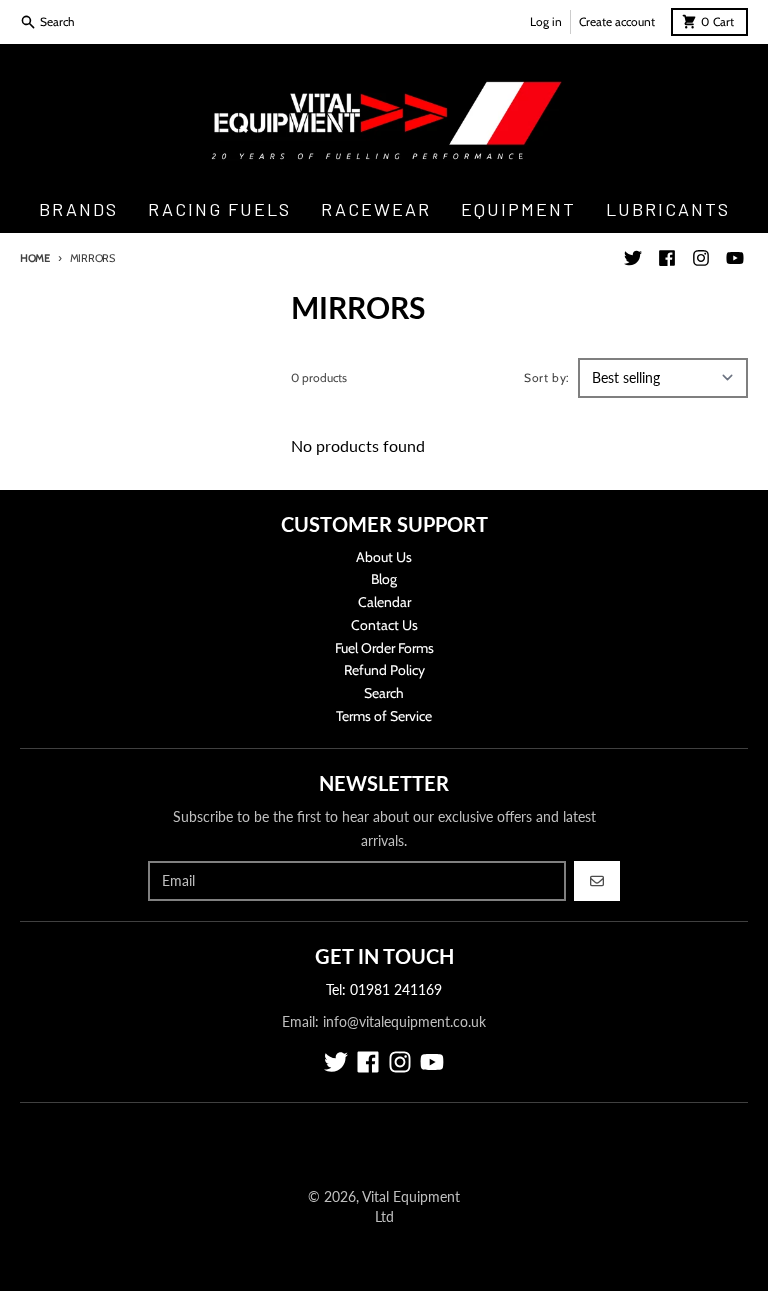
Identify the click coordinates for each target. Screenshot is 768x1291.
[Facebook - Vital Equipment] (667, 258)
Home (35, 258)
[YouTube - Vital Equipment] (735, 258)
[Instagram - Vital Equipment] (701, 258)
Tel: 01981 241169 (384, 989)
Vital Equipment (411, 1196)
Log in (546, 21)
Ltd (384, 1216)
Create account (617, 21)
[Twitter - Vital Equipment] (633, 258)
